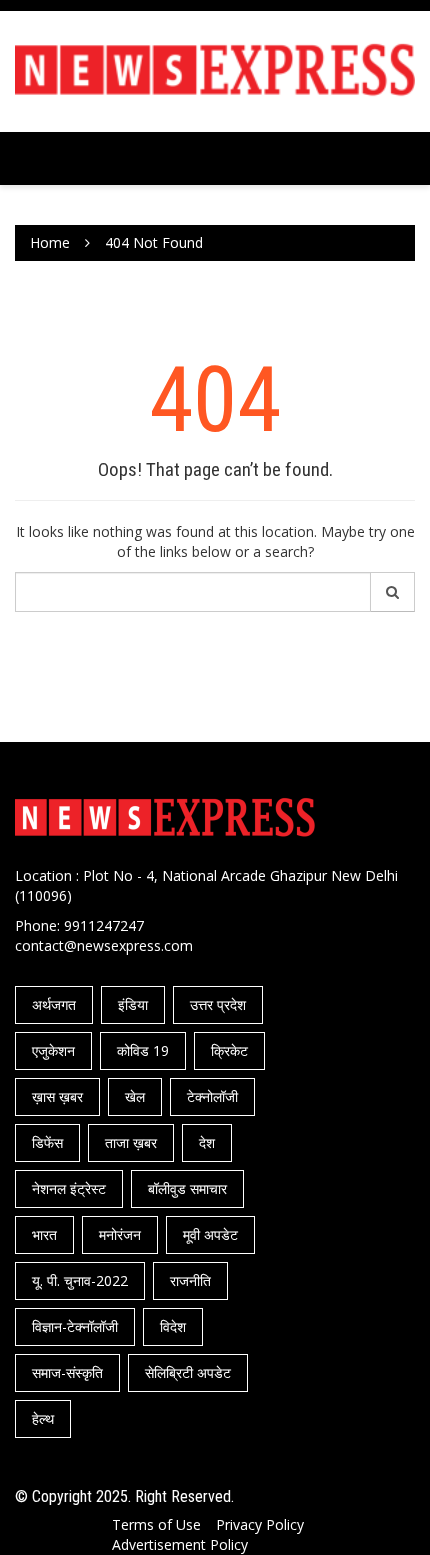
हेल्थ (43, 1418)
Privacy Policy (260, 1524)
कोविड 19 (143, 1050)
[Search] (393, 592)
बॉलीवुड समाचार (187, 1188)
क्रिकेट (229, 1050)
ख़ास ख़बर (57, 1096)
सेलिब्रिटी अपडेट (188, 1372)
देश (207, 1142)
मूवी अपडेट (210, 1234)
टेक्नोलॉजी (212, 1096)
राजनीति (190, 1280)
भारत (44, 1234)
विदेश (173, 1326)
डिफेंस (47, 1142)
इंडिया (133, 1004)
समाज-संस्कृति (67, 1372)
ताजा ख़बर (131, 1142)
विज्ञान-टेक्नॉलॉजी (75, 1326)
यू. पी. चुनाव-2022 (80, 1280)
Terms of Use (156, 1524)
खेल (135, 1096)
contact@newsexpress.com (104, 945)
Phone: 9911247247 (79, 925)
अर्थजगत (54, 1004)
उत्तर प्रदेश (218, 1004)
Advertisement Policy (180, 1544)
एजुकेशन (53, 1050)
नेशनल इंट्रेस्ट (69, 1188)
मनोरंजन (120, 1234)
